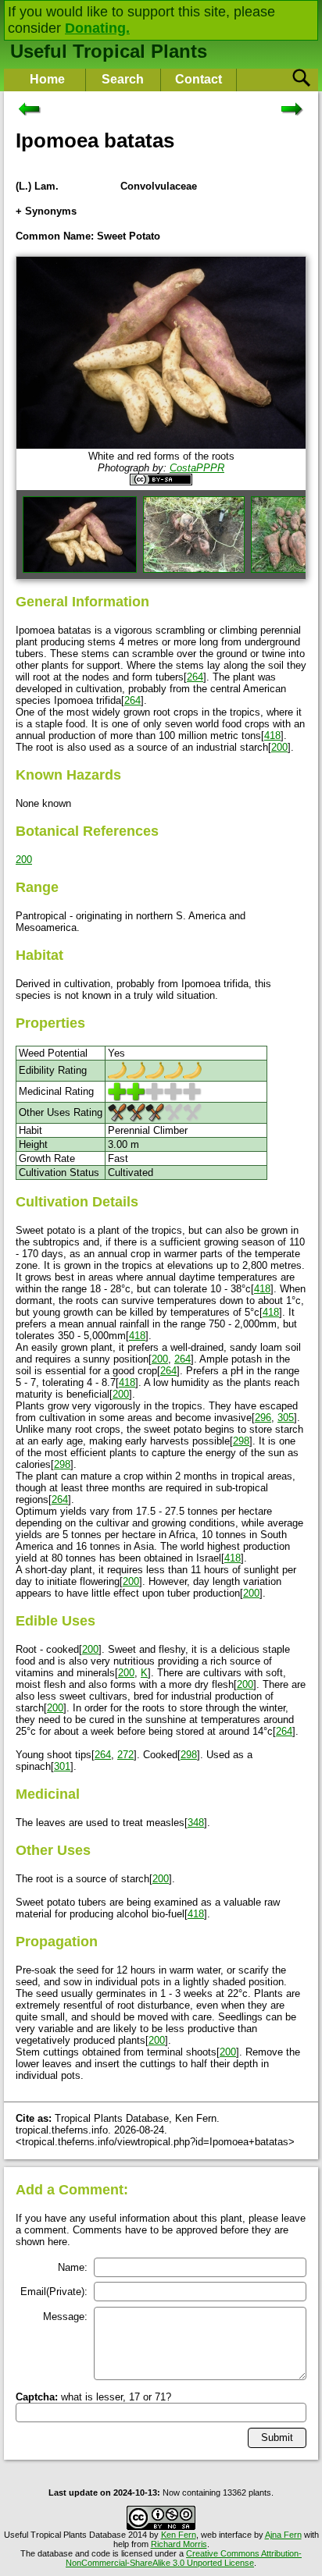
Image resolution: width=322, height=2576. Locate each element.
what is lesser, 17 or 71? (93, 2397)
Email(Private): (54, 2292)
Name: (73, 2267)
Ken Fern (179, 2535)
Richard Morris (179, 2544)
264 (195, 677)
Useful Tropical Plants (109, 51)
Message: (65, 2317)
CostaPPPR (197, 468)
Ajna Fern (283, 2535)
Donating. (97, 28)
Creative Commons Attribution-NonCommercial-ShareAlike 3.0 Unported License (184, 2558)
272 (125, 1755)
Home (47, 79)
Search (123, 79)
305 (286, 1418)
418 (272, 735)
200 (279, 747)
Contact (199, 79)
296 (263, 1418)
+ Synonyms (46, 211)
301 (62, 1766)
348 (196, 1823)
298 (241, 1441)
